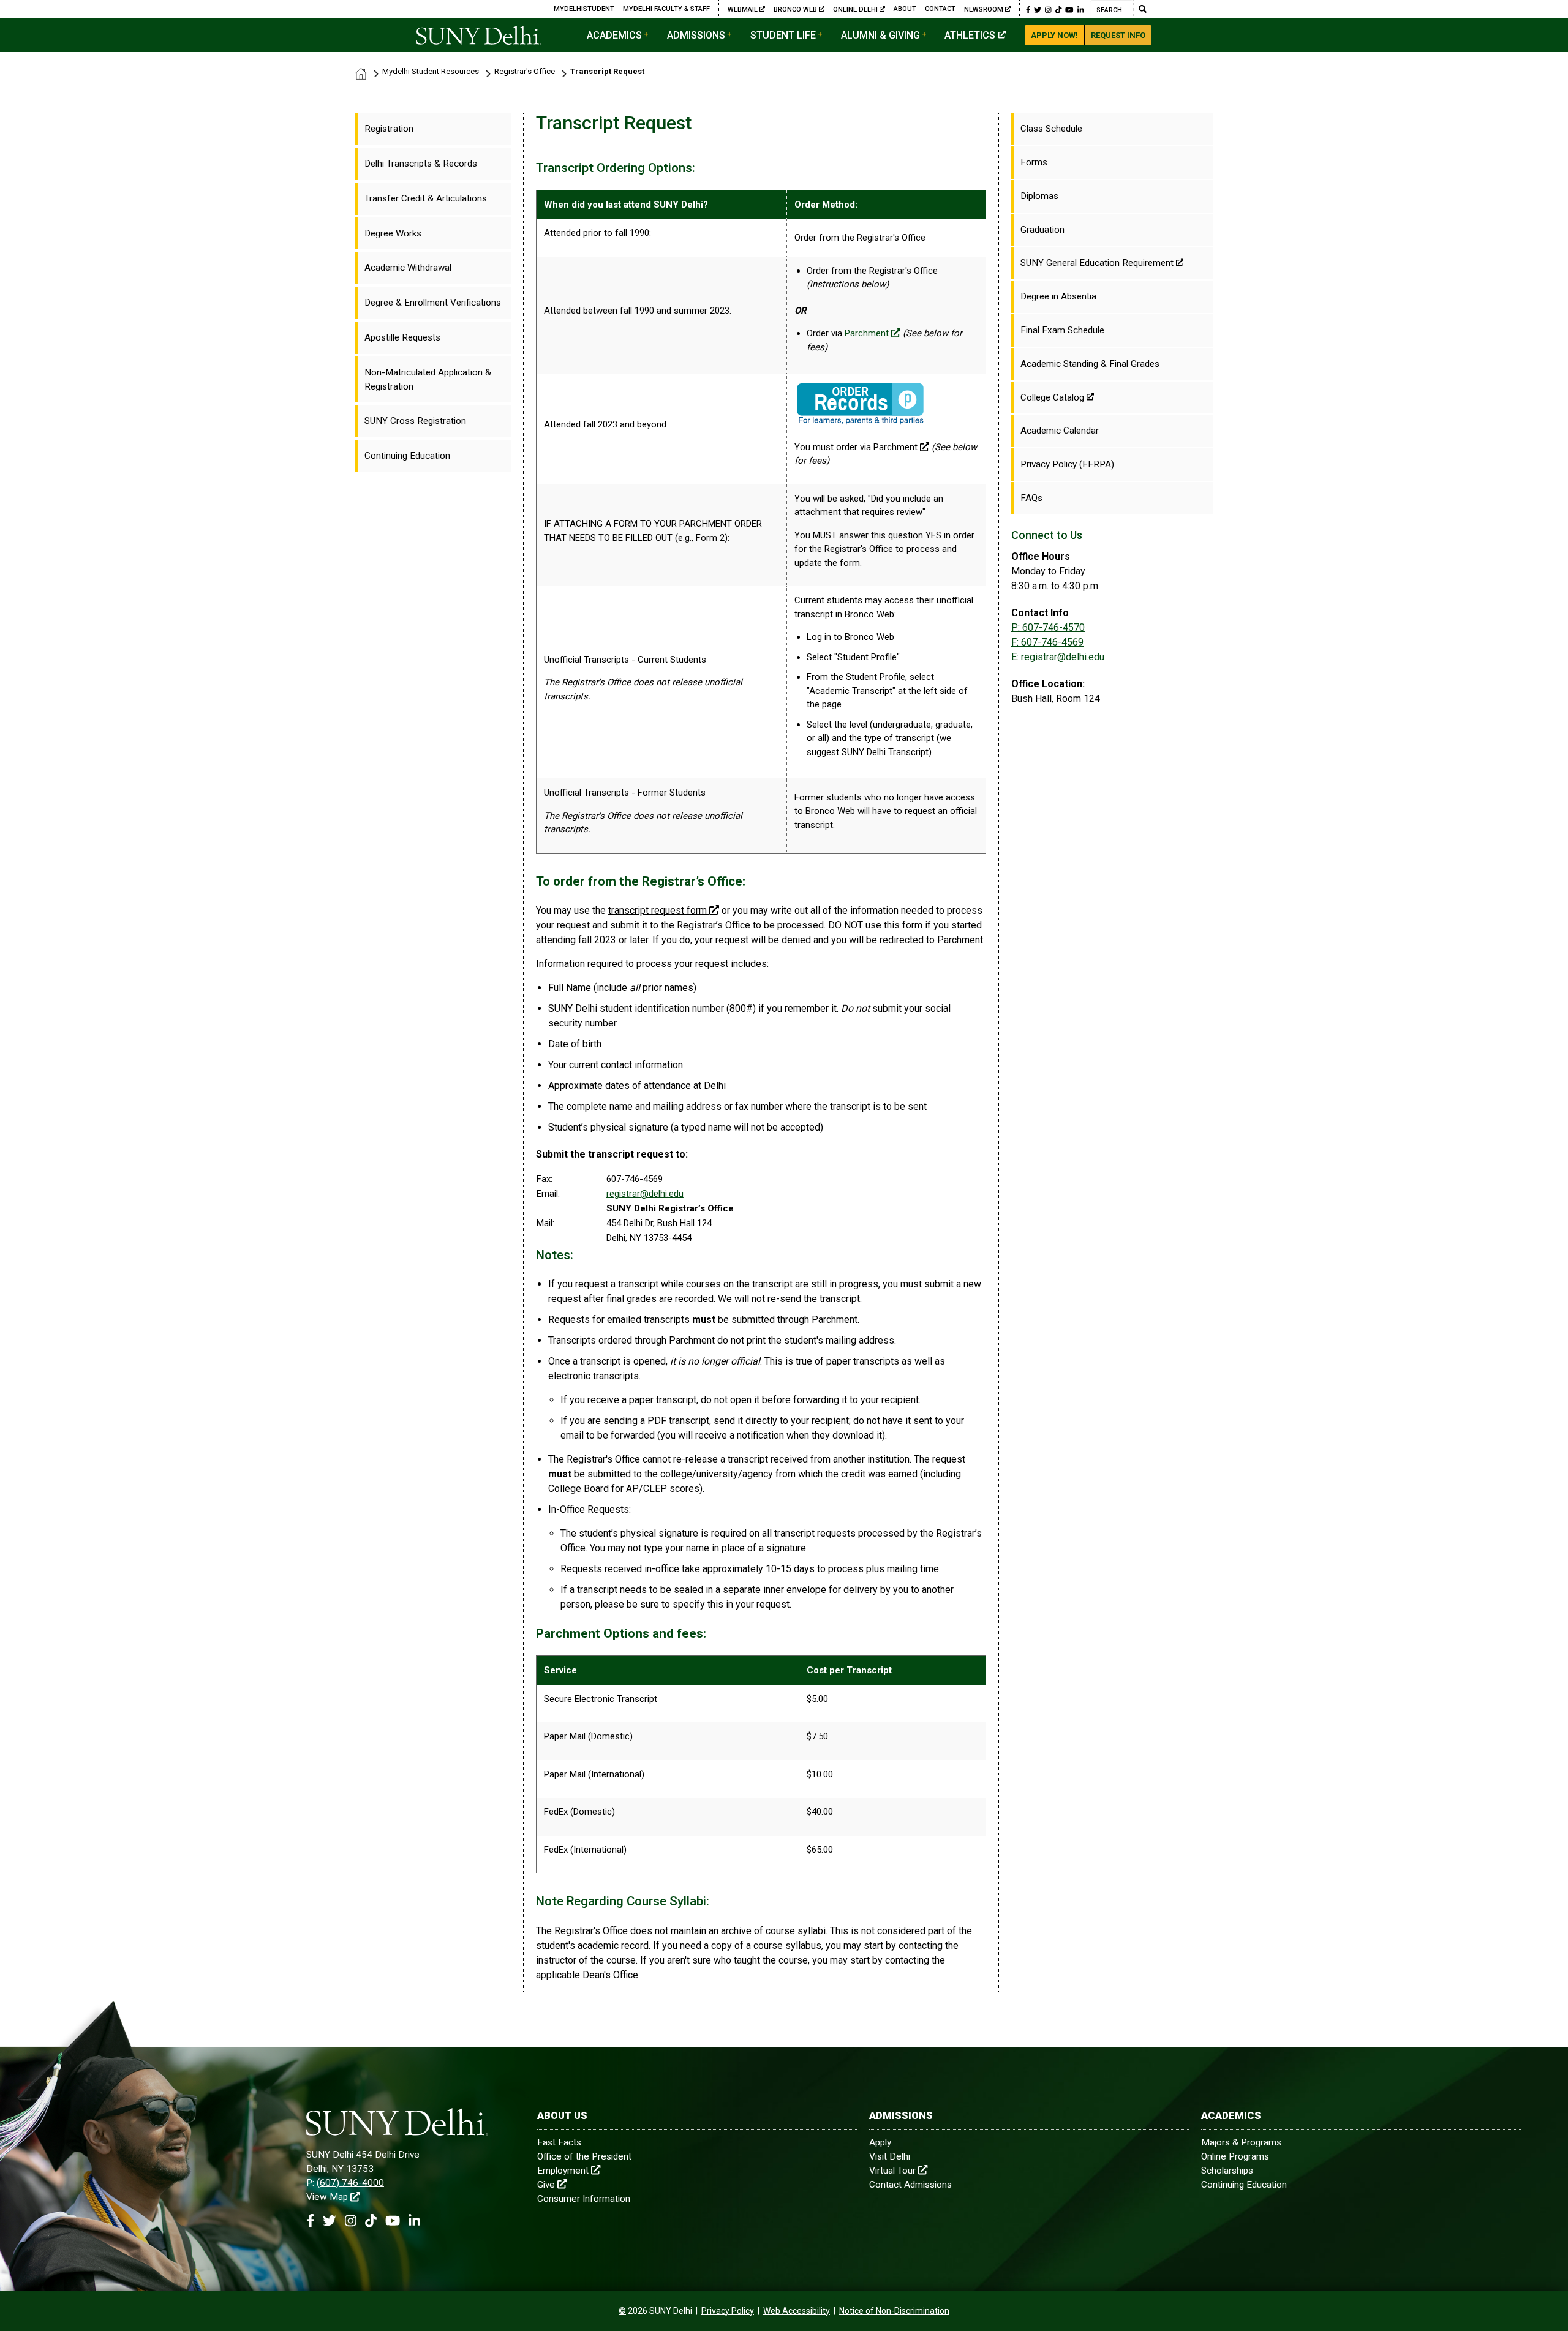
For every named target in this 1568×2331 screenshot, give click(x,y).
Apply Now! (1054, 35)
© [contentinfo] (622, 2311)
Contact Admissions (910, 2185)
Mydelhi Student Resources (431, 71)
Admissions (696, 35)
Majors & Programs (1241, 2142)
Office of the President (584, 2156)
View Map (327, 2197)
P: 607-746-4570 (1048, 627)
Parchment (867, 333)
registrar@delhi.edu (645, 1194)
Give (546, 2185)
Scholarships (1227, 2171)
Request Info (1118, 35)
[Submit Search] (1142, 9)
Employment (563, 2171)
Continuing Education (1244, 2185)
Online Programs (1235, 2156)
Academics (614, 35)
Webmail (744, 9)
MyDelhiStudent (584, 9)
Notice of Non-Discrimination (894, 2311)
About (905, 9)
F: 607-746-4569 (1047, 642)
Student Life (783, 35)
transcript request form (658, 910)
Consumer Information (584, 2199)
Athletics (970, 35)
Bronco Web (796, 9)
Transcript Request (607, 71)
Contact (940, 9)
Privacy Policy (728, 2311)
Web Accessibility (797, 2311)
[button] (1028, 9)
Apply (880, 2142)
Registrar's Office (525, 71)
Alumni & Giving (880, 35)
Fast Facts (559, 2142)
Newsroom (984, 9)
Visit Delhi (890, 2156)
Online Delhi (856, 9)
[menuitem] (433, 129)
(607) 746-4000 (350, 2183)
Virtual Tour (892, 2171)
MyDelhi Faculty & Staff (666, 9)
